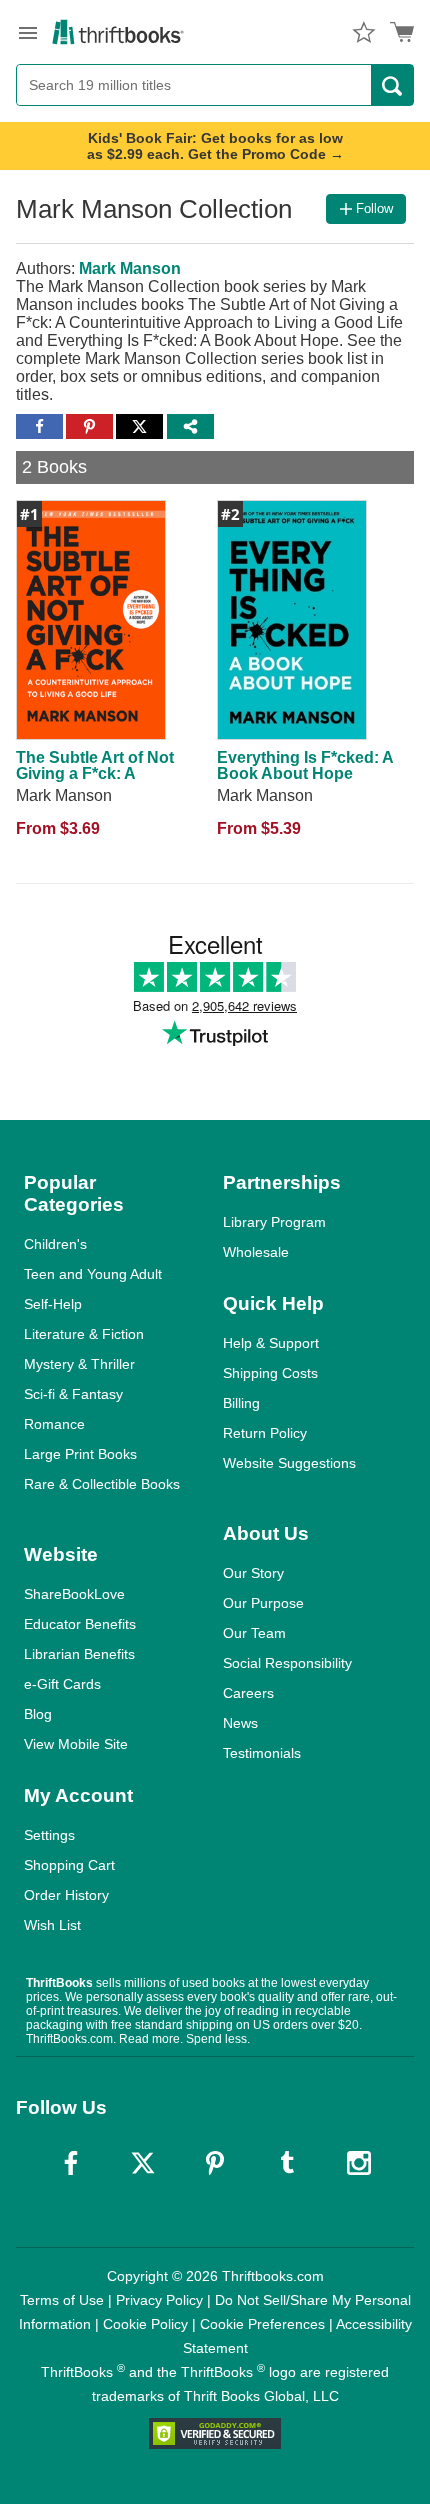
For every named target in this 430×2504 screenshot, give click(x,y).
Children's (55, 1244)
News (240, 1723)
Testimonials (262, 1753)
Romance (54, 1424)
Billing (241, 1403)
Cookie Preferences (262, 2324)
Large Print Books (80, 1454)
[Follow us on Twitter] (143, 2163)
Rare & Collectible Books (102, 1484)
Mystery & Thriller (79, 1364)
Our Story (253, 1573)
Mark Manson (130, 268)
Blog (38, 1714)
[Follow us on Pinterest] (215, 2163)
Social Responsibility (287, 1663)
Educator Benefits (80, 1624)
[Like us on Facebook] (71, 2163)
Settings (49, 1835)
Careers (248, 1693)
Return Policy (265, 1433)
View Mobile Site (76, 1744)
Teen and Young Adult (93, 1274)
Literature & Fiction (84, 1334)
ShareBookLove (74, 1594)
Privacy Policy (159, 2300)
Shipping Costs (270, 1373)
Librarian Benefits (79, 1654)
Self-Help (53, 1304)
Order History (66, 1895)
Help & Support (271, 1343)
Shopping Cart (69, 1865)
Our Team (254, 1633)
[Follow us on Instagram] (359, 2163)
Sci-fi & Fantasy (73, 1394)
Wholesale (256, 1252)
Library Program (274, 1222)
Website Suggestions (289, 1463)
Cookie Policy (145, 2324)
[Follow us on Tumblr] (287, 2163)
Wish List (52, 1925)
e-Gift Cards (62, 1684)
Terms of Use (62, 2300)
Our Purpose (263, 1603)
